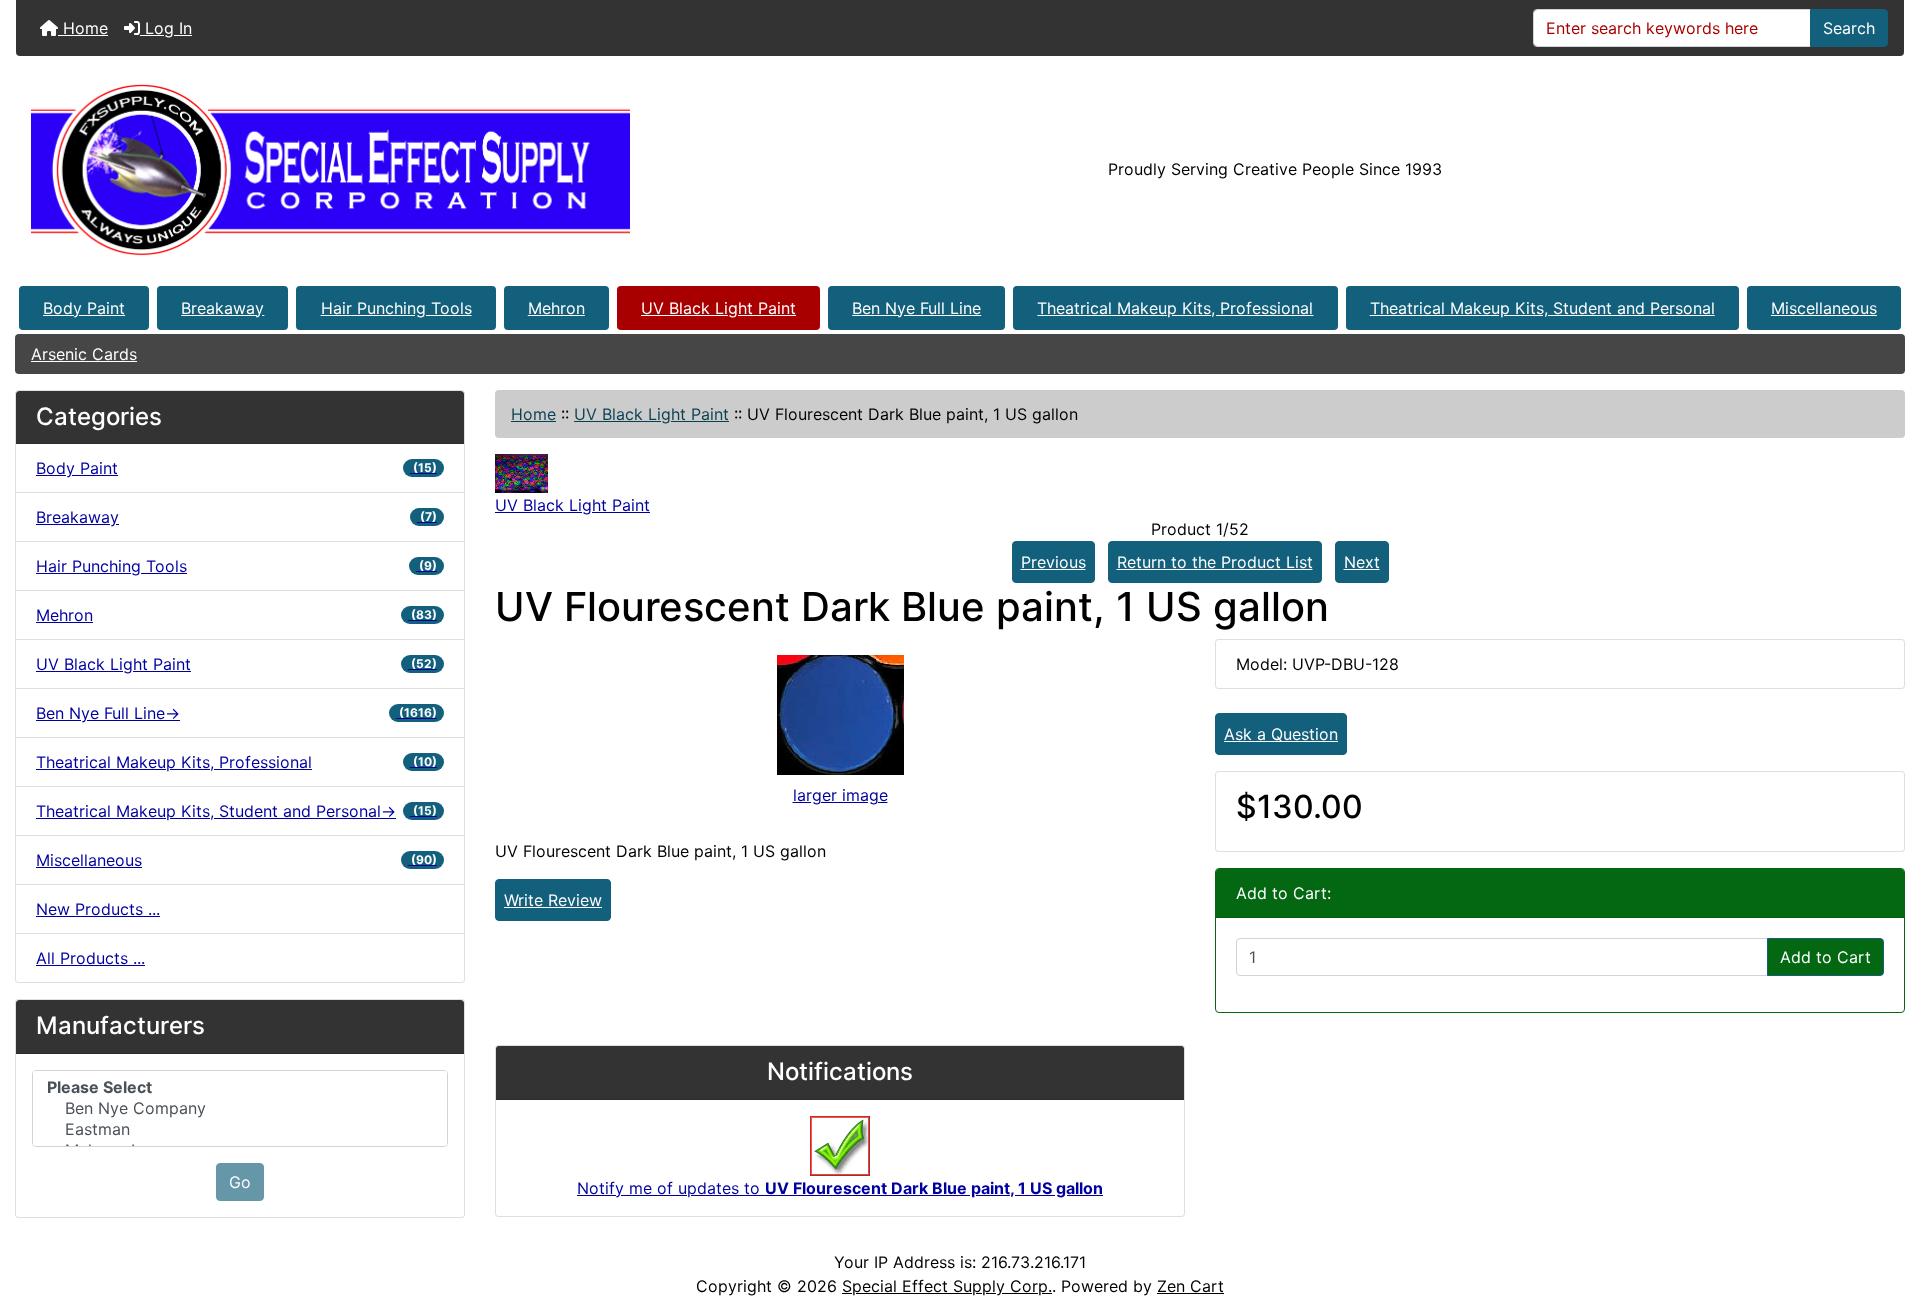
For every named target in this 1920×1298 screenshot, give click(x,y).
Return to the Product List (1215, 562)
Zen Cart (1190, 1286)
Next (1362, 562)
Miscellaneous (1824, 308)
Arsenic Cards (84, 354)
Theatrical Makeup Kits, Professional (1175, 308)
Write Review (553, 900)
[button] (1883, 1199)
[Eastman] (240, 1129)
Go (240, 1182)
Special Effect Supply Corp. (947, 1286)
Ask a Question (1281, 734)
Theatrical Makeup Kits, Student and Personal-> (236, 811)
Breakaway (222, 308)
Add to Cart (1825, 957)
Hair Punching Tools (396, 308)
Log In (166, 28)
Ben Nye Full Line (916, 308)
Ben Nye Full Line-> (236, 713)
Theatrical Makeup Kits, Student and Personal (1542, 308)
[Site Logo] (330, 169)
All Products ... (90, 958)
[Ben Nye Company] (240, 1108)
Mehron (556, 308)
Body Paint (84, 308)
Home (83, 28)
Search (1849, 28)
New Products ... (98, 909)
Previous (1053, 562)
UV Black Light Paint (718, 308)
